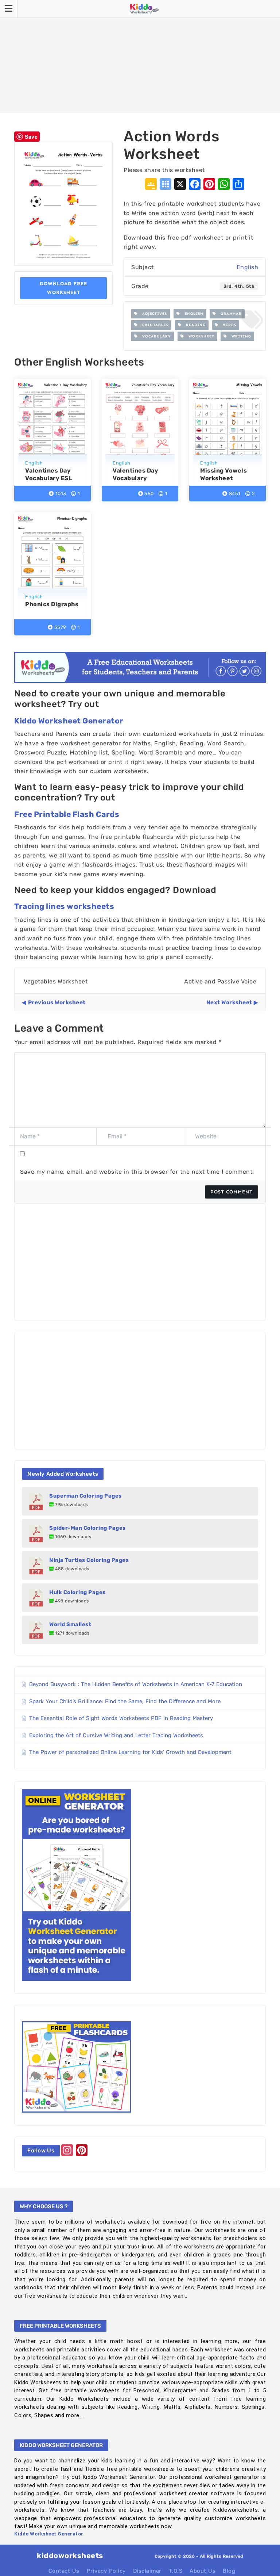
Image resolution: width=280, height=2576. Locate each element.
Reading (194, 325)
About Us (203, 2571)
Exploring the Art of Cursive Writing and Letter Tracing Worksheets (116, 1735)
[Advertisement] (140, 57)
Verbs (227, 325)
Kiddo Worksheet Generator (69, 721)
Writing (239, 336)
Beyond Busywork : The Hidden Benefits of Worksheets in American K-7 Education (136, 1684)
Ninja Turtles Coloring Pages (89, 1560)
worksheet (199, 336)
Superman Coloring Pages (85, 1496)
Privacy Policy (106, 2571)
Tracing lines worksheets (64, 906)
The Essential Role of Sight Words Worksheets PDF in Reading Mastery (121, 1718)
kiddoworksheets (70, 2556)
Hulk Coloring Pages (77, 1592)
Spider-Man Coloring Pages (87, 1528)
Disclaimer (147, 2571)
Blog (229, 2571)
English (248, 267)
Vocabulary (154, 336)
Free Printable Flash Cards (67, 814)
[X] (180, 185)
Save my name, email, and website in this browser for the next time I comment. (137, 1172)
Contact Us (64, 2571)
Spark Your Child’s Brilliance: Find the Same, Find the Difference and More (125, 1701)
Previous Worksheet (57, 1002)
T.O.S (176, 2571)
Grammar (229, 314)
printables (153, 325)
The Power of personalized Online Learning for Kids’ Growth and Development (130, 1752)
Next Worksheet (229, 1002)
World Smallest (70, 1624)
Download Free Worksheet (63, 288)
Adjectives (152, 314)
